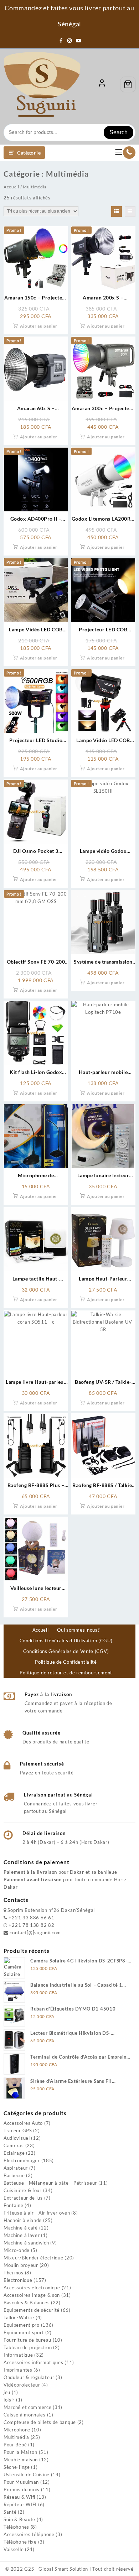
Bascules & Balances (27, 2303)
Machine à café (21, 2228)
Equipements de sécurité (32, 2310)
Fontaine (14, 2205)
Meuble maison (21, 2460)
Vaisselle (14, 2549)
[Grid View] (117, 212)
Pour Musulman (21, 2482)
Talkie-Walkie (19, 2317)
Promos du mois (22, 2489)
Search (119, 132)
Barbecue (14, 2175)
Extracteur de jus (23, 2198)
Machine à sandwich (26, 2243)
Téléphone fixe (20, 2542)
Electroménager (22, 2160)
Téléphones (16, 2527)
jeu (7, 2392)
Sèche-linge (17, 2467)
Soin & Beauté (19, 2519)
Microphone (17, 2430)
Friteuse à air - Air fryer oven (37, 2213)
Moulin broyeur (21, 2265)
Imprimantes (18, 2370)
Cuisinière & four (23, 2190)
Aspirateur (16, 2168)
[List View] (130, 212)
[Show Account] (102, 84)
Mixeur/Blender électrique (34, 2258)
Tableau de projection (28, 2347)
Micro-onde (17, 2250)
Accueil (11, 187)
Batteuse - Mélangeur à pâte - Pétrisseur (50, 2183)
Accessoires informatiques (34, 2362)
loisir (9, 2400)
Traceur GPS (18, 2131)
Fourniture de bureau (27, 2340)
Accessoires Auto (23, 2123)
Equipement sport (24, 2332)
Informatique (18, 2355)
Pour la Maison (20, 2452)
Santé (10, 2512)
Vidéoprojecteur (22, 2385)
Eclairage (14, 2153)
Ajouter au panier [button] (39, 326)
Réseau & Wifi (19, 2497)
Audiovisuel (17, 2138)
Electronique (18, 2280)
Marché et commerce (28, 2407)
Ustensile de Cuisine (27, 2475)
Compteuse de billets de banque (40, 2422)
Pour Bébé (15, 2445)
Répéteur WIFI (20, 2504)
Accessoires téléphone (29, 2534)
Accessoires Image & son (32, 2295)
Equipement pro (22, 2325)
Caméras (14, 2145)
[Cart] (128, 84)
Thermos (14, 2273)
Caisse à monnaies (25, 2415)
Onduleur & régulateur (29, 2377)
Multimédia (16, 2437)
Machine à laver (22, 2235)
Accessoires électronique (32, 2288)
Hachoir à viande (23, 2220)
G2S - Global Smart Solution (56, 2569)
